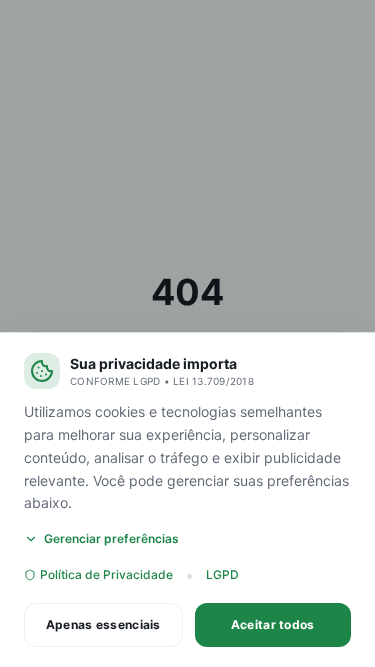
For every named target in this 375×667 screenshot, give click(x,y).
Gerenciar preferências (111, 538)
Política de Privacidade (106, 574)
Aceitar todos (273, 624)
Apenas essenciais (103, 624)
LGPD (222, 574)
